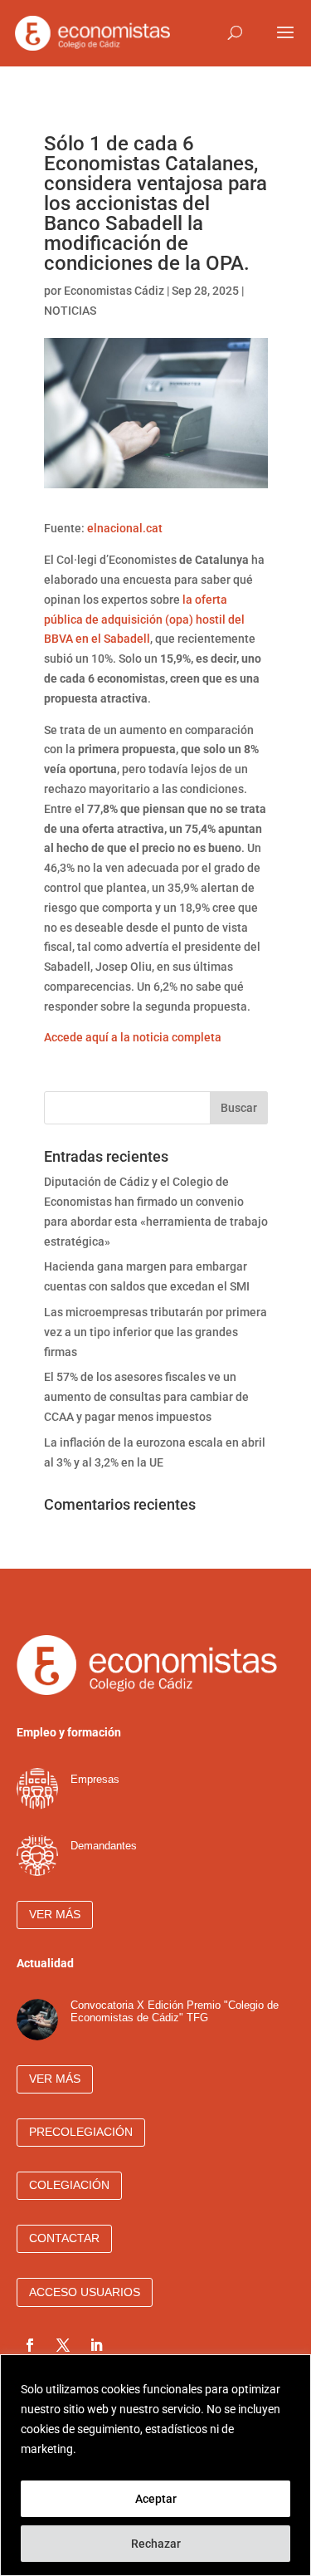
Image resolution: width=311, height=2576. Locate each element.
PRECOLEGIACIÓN (81, 2132)
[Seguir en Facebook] (30, 2345)
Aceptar (156, 2499)
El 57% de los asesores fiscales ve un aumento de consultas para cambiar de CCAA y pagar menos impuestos (146, 1397)
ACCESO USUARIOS (85, 2292)
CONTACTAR (64, 2238)
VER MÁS (55, 1914)
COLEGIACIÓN (69, 2185)
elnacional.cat (125, 528)
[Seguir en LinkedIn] (96, 2345)
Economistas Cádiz (114, 291)
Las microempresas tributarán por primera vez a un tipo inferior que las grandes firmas (155, 1332)
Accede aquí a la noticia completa (133, 1037)
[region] (155, 2465)
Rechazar (156, 2544)
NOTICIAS (70, 311)
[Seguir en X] (63, 2345)
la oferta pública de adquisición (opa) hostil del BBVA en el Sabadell (144, 620)
